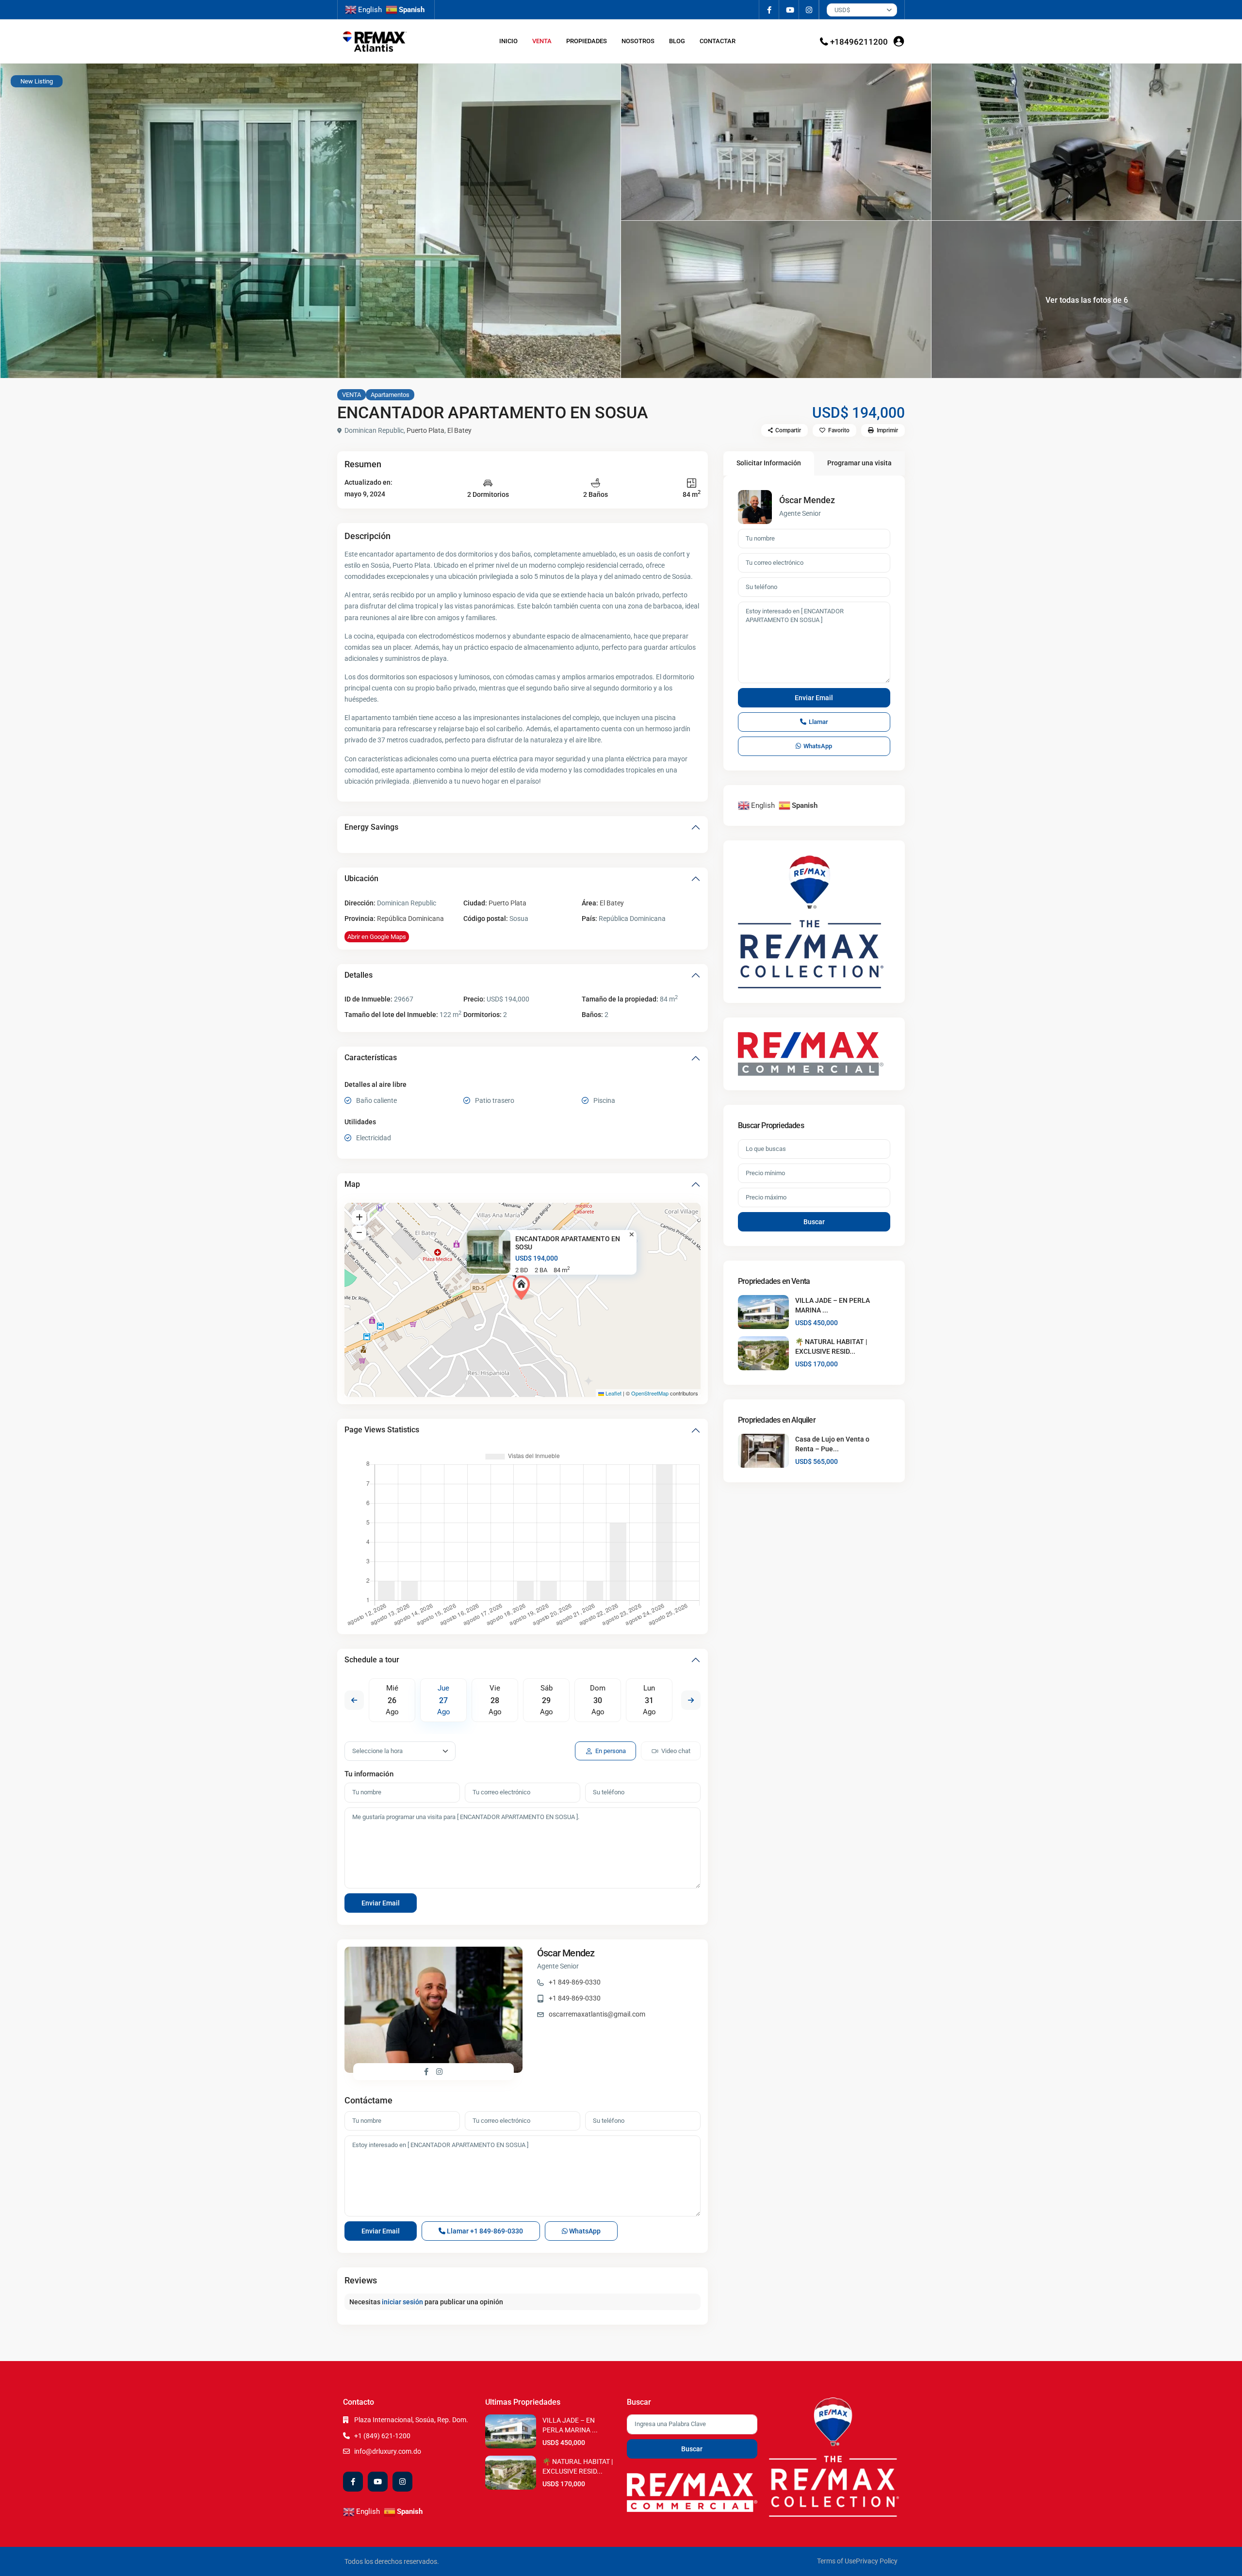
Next (691, 1700)
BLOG (677, 41)
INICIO (508, 41)
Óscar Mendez (566, 1953)
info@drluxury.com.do (388, 2451)
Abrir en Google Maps (377, 937)
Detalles (359, 975)
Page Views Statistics (382, 1430)
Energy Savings (371, 827)
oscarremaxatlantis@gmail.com (597, 2014)
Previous (354, 1700)
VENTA (542, 41)
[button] (523, 1288)
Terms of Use (836, 2561)
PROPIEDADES (587, 41)
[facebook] (769, 10)
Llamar (484, 2231)
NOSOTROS (638, 41)
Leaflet (613, 1393)
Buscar (814, 1222)
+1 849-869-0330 (575, 1982)
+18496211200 (859, 42)
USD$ (842, 10)
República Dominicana (410, 919)
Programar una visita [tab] (859, 463)
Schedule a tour (372, 1660)
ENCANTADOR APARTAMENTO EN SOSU (568, 1243)
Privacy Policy (877, 2561)
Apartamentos (390, 395)
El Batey (459, 430)
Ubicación (361, 878)
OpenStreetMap (650, 1393)
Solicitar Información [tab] (769, 463)
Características (371, 1058)
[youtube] (789, 10)
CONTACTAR (718, 41)
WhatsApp (584, 2231)
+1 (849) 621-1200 (382, 2436)
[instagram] (809, 10)
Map (352, 1184)
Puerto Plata (425, 430)
